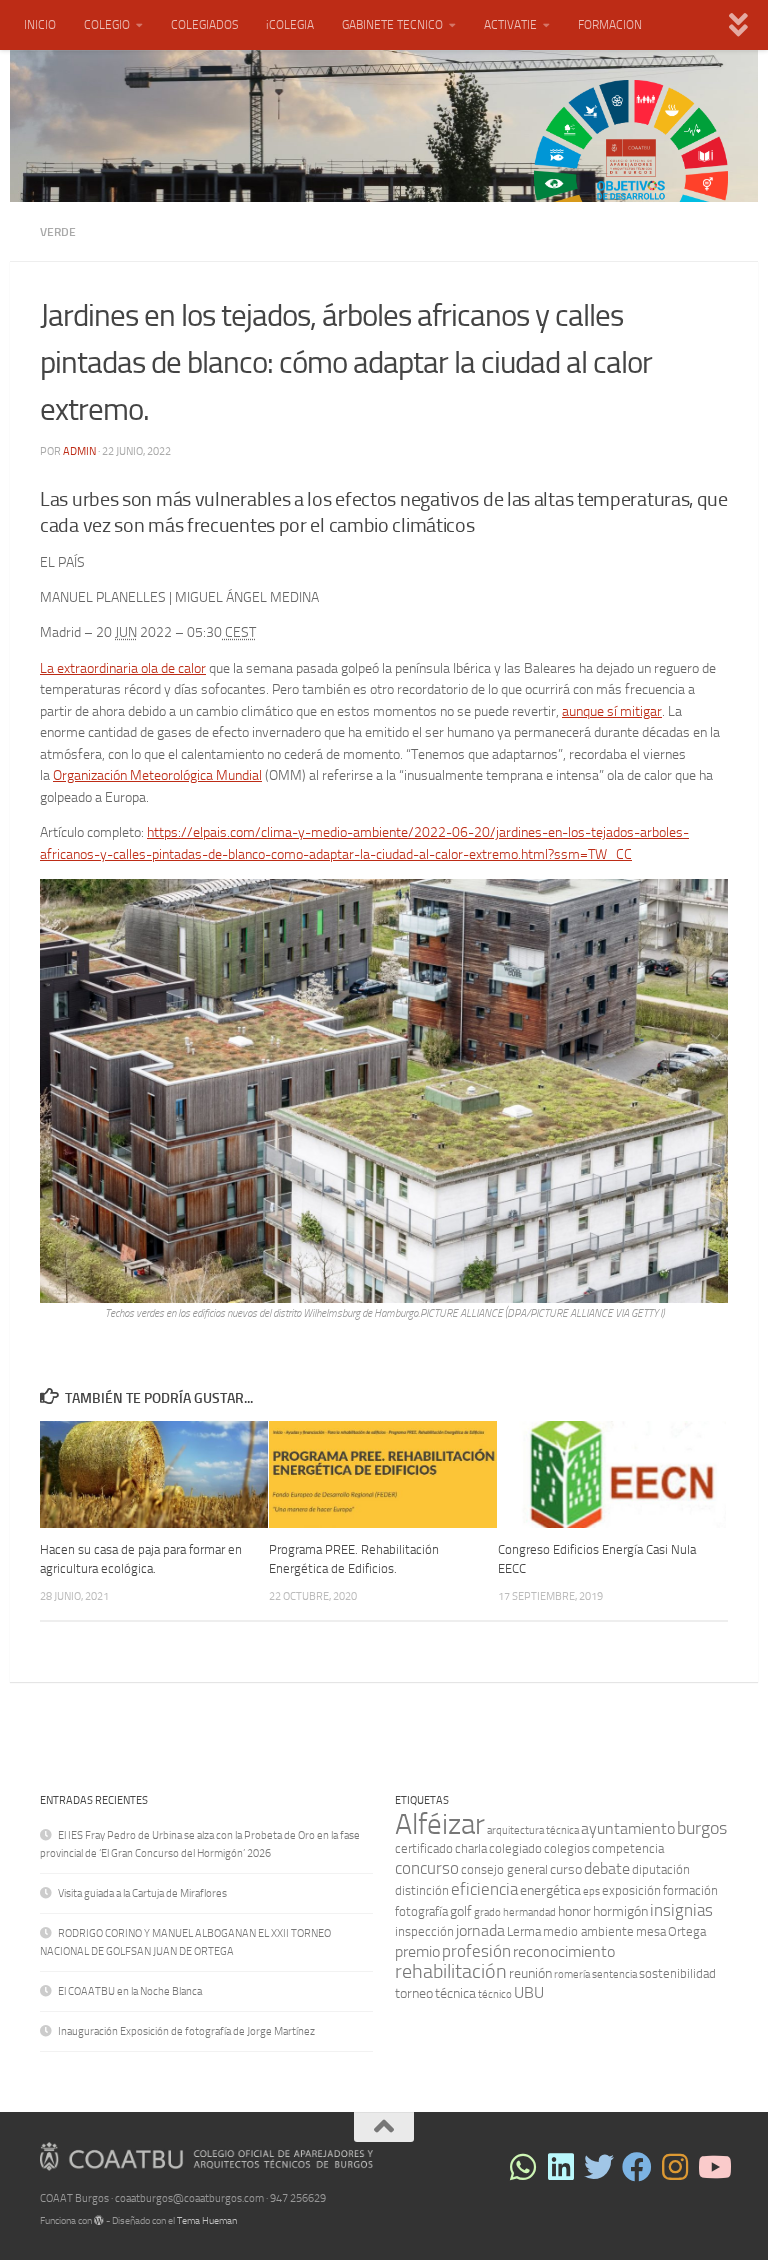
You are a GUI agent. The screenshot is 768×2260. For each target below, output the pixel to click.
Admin (79, 451)
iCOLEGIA (290, 25)
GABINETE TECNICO (392, 25)
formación (690, 1890)
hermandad (529, 1912)
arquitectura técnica (533, 1830)
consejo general (504, 1869)
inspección (424, 1931)
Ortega (687, 1931)
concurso (427, 1868)
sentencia (614, 1974)
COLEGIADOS (204, 25)
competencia (628, 1848)
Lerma (524, 1931)
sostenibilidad (677, 1973)
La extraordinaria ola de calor (123, 668)
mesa (651, 1931)
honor (574, 1911)
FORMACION (610, 25)
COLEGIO (107, 25)
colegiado (515, 1848)
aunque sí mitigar (612, 711)
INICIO (40, 25)
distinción (422, 1890)
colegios (567, 1848)
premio (417, 1951)
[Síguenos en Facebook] (637, 2167)
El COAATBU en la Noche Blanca (130, 1991)
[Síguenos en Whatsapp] (523, 2167)
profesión (476, 1951)
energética (550, 1890)
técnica (455, 1993)
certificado (424, 1848)
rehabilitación (451, 1971)
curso (566, 1869)
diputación (661, 1869)
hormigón (620, 1911)
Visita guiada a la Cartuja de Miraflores (142, 1893)
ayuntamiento (628, 1828)
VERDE (58, 232)
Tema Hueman (207, 2221)
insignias (681, 1910)
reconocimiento (564, 1951)
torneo (414, 1993)
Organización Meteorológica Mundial (157, 775)
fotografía (421, 1911)
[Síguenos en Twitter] (599, 2167)
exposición (631, 1890)
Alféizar (440, 1824)
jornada (480, 1930)
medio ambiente (588, 1931)
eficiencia (484, 1889)
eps (591, 1891)
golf (461, 1911)
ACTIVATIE (510, 25)
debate (607, 1868)
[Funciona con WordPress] (99, 2221)
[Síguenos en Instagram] (675, 2167)
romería (572, 1974)
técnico (495, 1994)
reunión (530, 1973)
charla (471, 1848)
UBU (529, 1992)
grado (487, 1912)
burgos (702, 1828)
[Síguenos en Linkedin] (561, 2167)
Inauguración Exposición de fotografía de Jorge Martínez (186, 2031)
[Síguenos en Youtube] (713, 2167)
